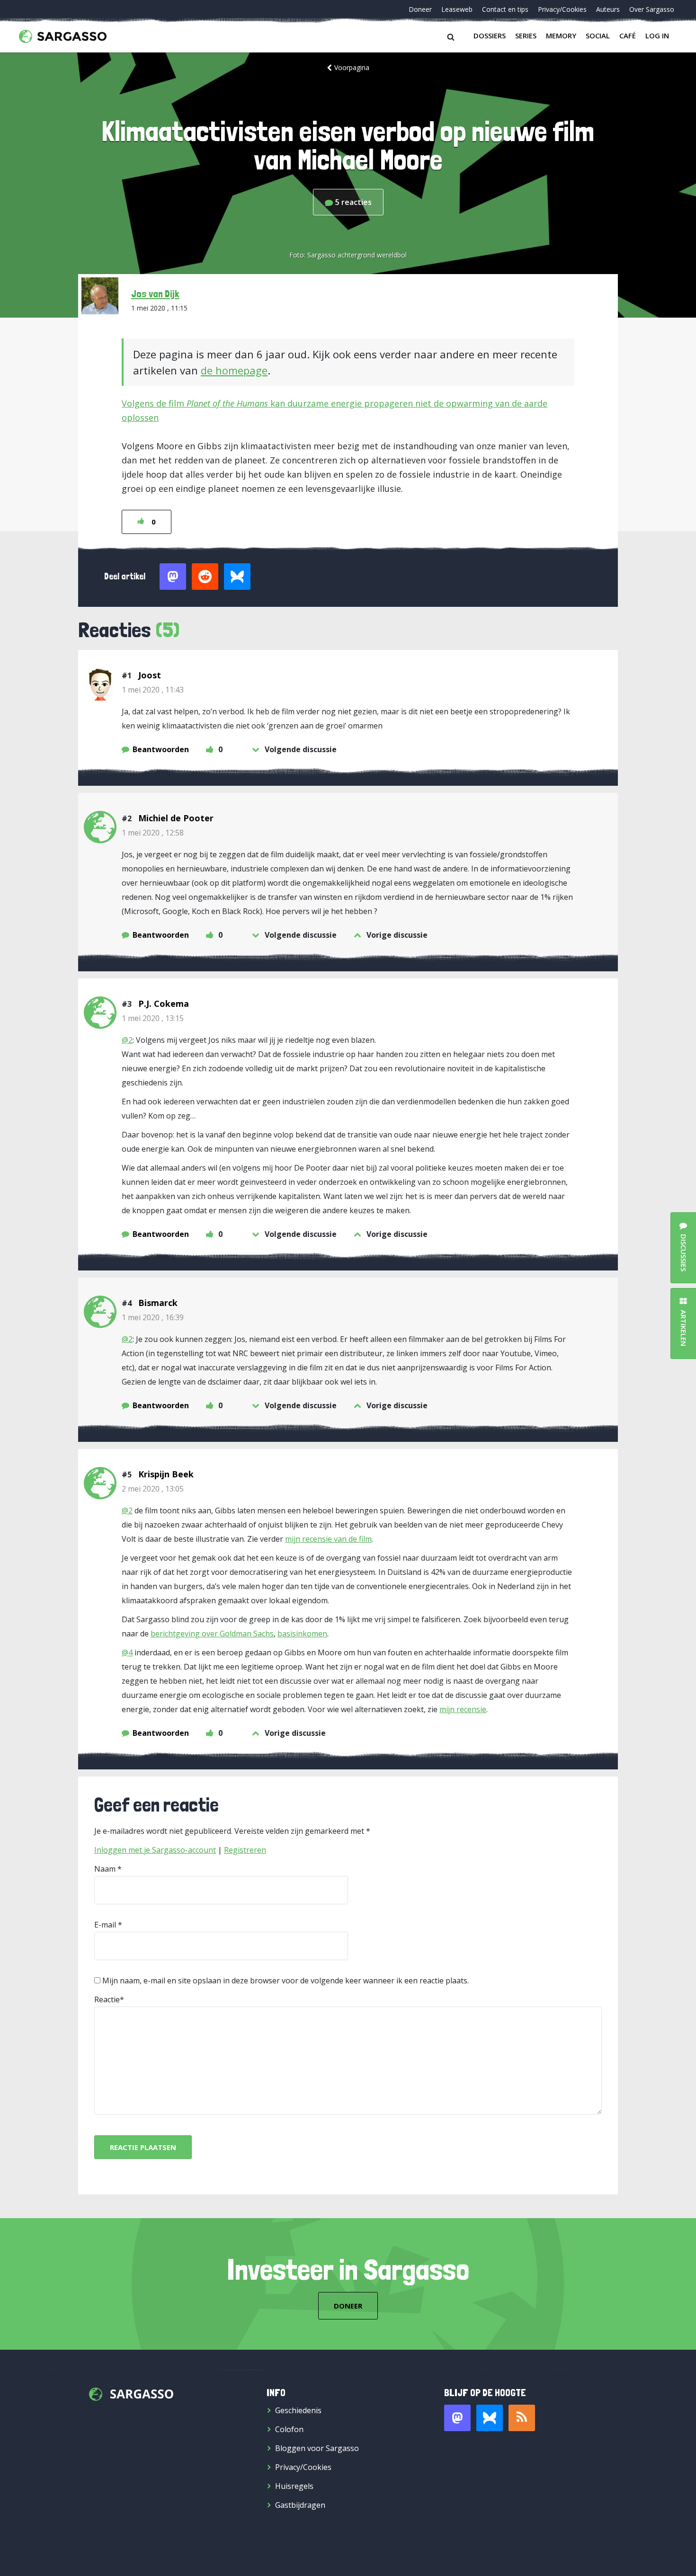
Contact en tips (505, 9)
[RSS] (522, 2418)
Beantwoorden (161, 749)
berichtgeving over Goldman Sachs (212, 1634)
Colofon (289, 2429)
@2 (127, 1040)
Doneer (420, 9)
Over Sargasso (652, 9)
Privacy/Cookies (562, 9)
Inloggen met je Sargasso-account (155, 1850)
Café (628, 36)
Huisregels (294, 2486)
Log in (657, 36)
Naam (105, 1869)
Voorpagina (352, 67)
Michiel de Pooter (176, 818)
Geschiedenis (298, 2410)
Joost (150, 675)
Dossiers (490, 36)
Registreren (245, 1850)
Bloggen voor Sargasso (317, 2448)
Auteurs (608, 9)
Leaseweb (457, 9)
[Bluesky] (490, 2418)
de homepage (234, 370)
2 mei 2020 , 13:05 (153, 1489)
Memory (561, 36)
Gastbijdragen (300, 2505)
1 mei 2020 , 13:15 (153, 1018)
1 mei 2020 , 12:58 (153, 833)
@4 (127, 1652)
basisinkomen (302, 1634)
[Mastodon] (457, 2418)
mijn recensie (463, 1709)
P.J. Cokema (164, 1004)
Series (526, 36)
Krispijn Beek (166, 1474)
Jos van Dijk (155, 293)
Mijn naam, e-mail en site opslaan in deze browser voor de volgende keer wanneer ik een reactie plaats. (286, 1981)
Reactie (107, 1999)
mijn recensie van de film (328, 1539)
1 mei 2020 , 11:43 (153, 690)
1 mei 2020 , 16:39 (153, 1317)
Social (598, 36)
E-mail (105, 1925)
